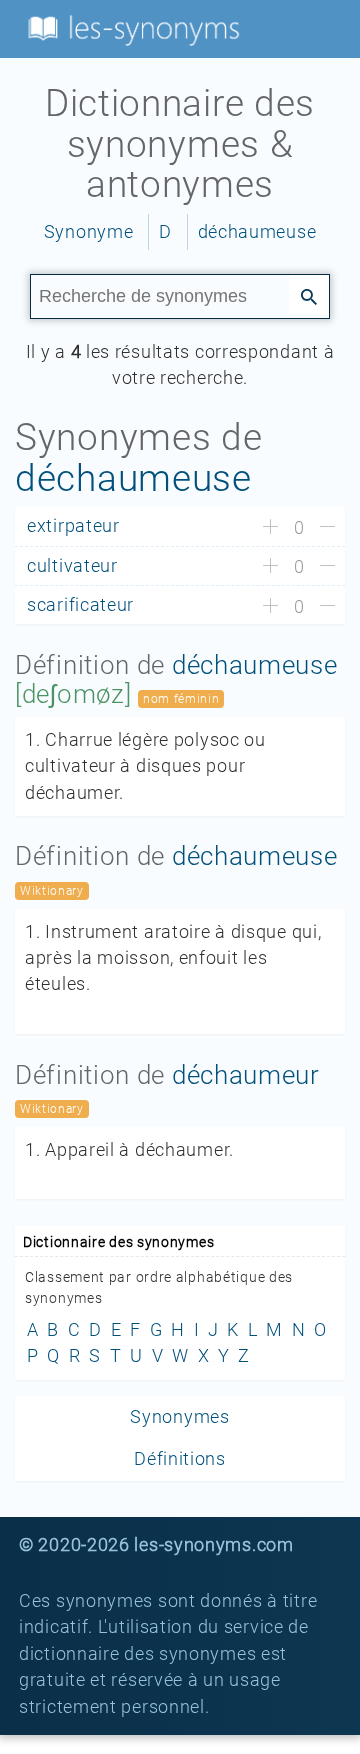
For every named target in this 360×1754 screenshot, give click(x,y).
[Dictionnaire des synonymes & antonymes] (130, 28)
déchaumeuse (257, 232)
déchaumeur (246, 1075)
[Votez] (270, 528)
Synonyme (89, 232)
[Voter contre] (327, 528)
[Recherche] (309, 295)
